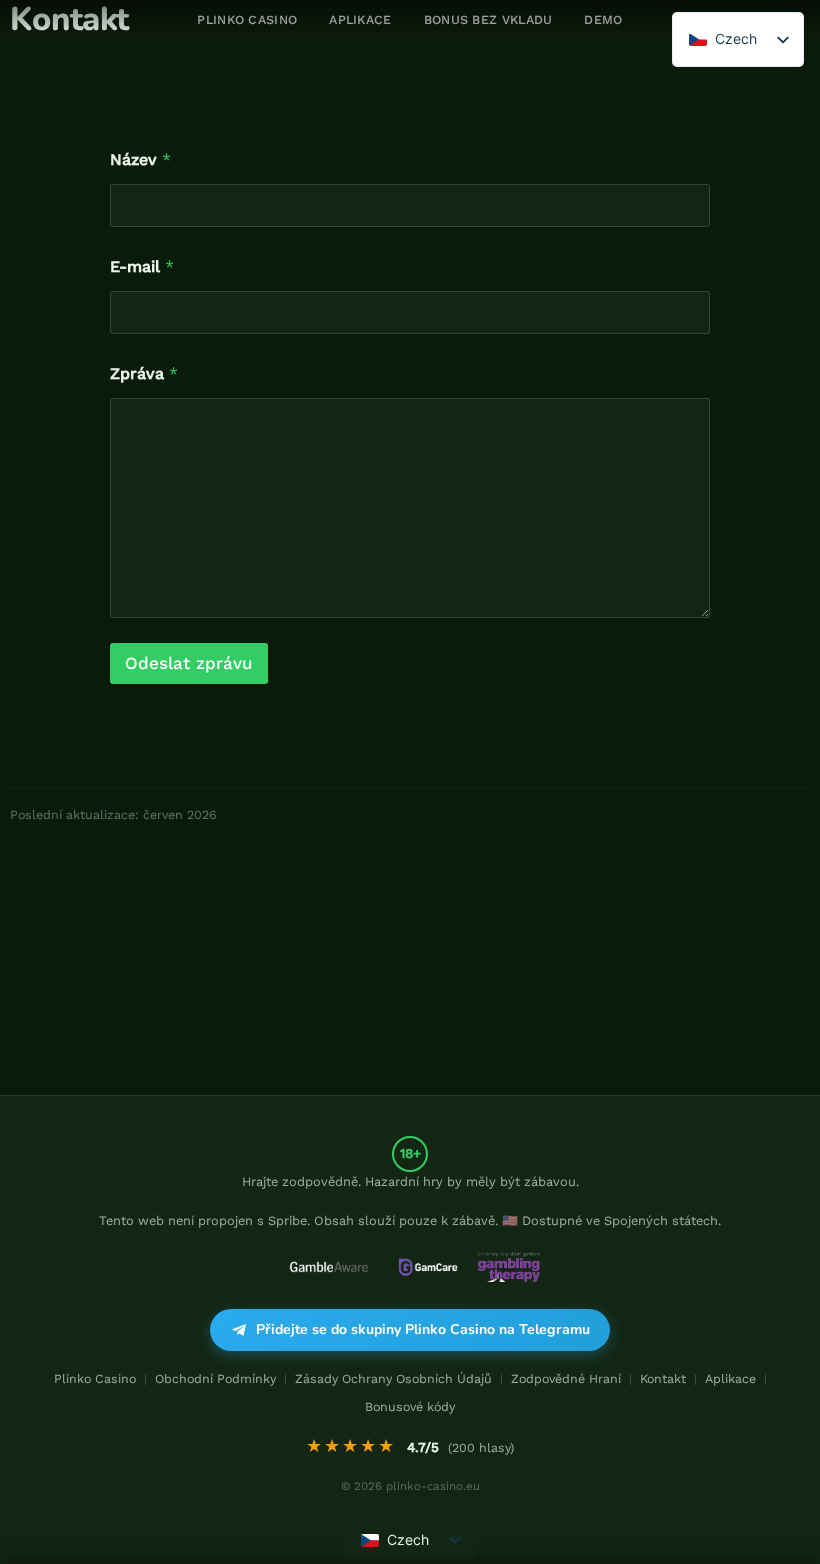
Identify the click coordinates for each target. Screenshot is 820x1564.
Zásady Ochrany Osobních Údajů (393, 1378)
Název (140, 159)
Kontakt (663, 1378)
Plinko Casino (95, 1378)
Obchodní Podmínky (215, 1378)
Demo (603, 19)
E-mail (142, 266)
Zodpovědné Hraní (566, 1378)
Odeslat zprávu (189, 663)
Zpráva (144, 373)
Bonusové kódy (410, 1406)
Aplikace (360, 19)
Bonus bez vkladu (488, 19)
